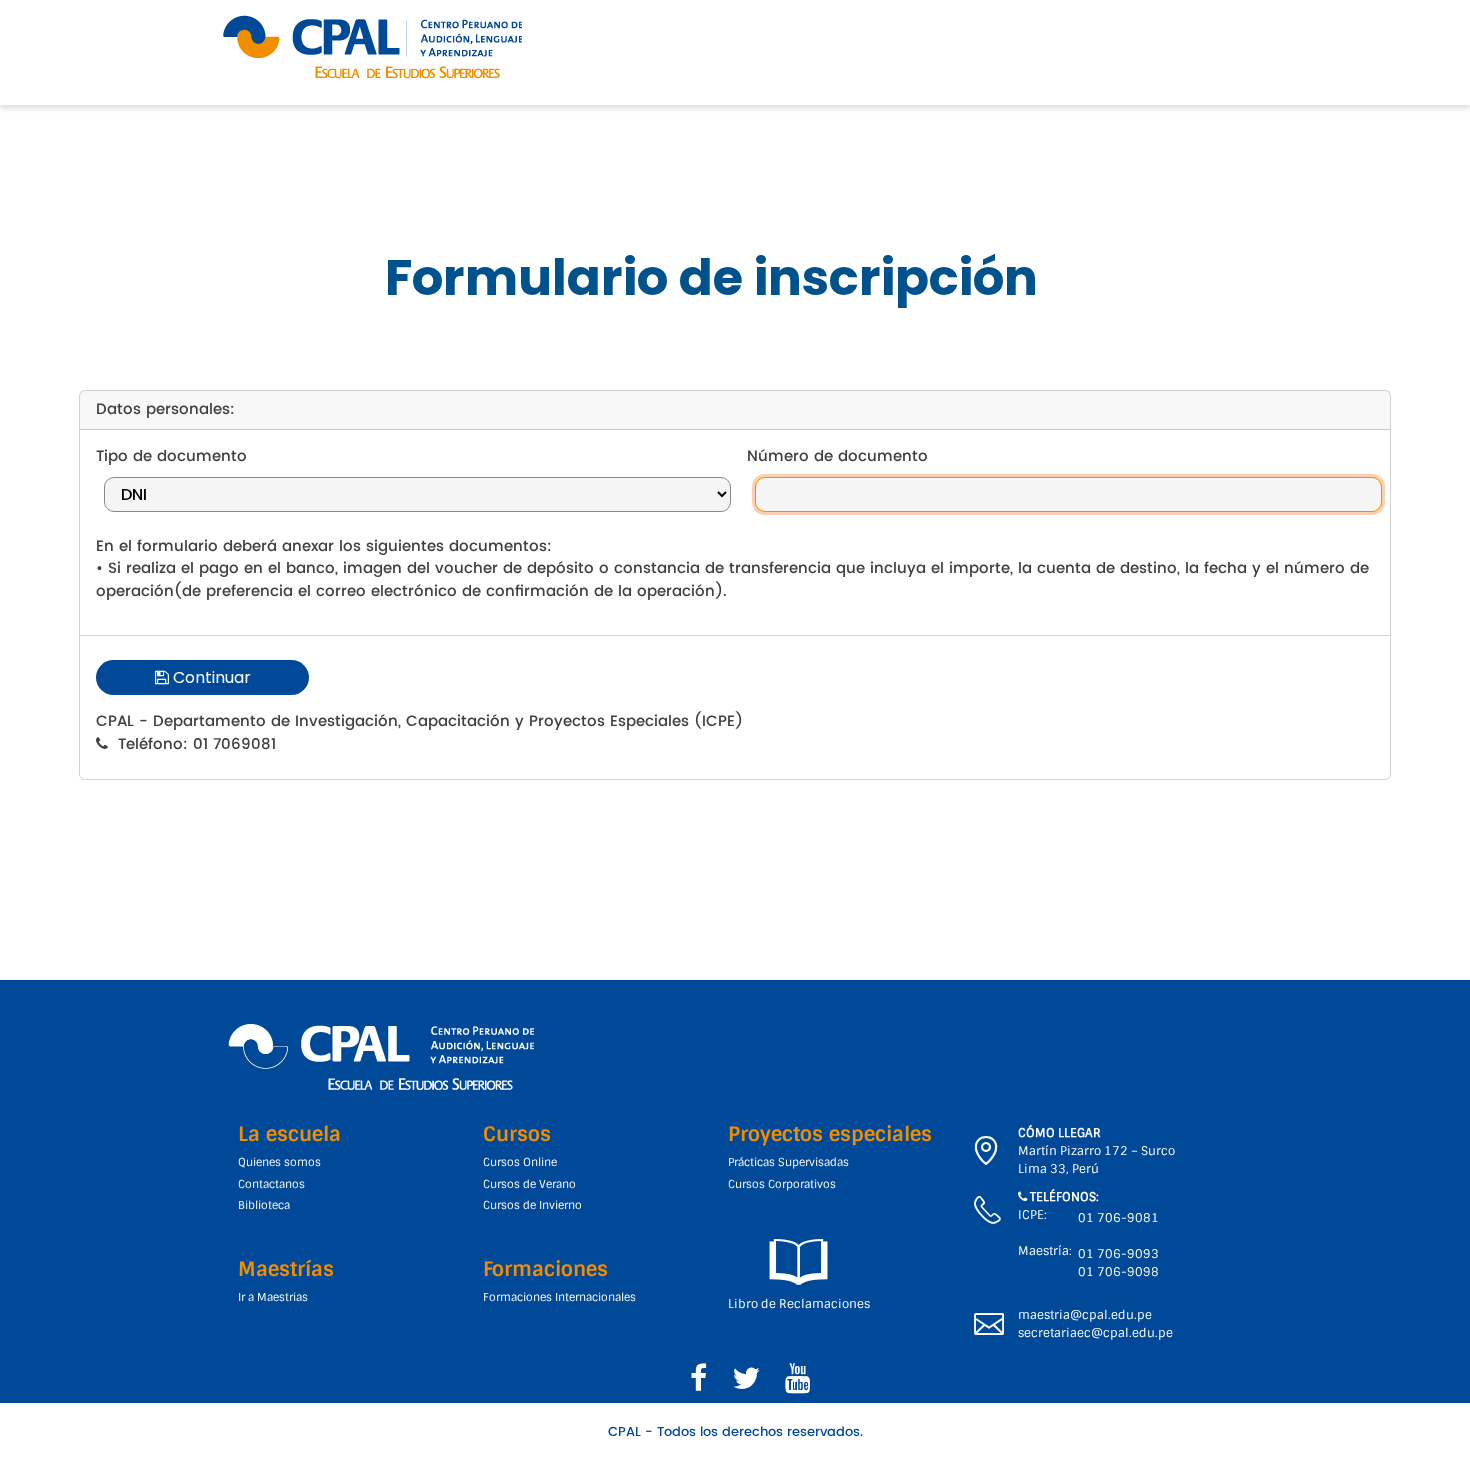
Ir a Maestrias (273, 1297)
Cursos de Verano (529, 1184)
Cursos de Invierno (532, 1205)
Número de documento (837, 457)
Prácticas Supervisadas (788, 1162)
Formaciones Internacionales (559, 1297)
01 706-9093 (1118, 1254)
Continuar (210, 677)
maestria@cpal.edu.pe (1085, 1315)
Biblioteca (264, 1205)
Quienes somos (279, 1162)
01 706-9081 (1118, 1218)
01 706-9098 (1118, 1272)
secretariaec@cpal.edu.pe (1095, 1333)
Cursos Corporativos (782, 1184)
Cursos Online (520, 1162)
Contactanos (271, 1184)
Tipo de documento (171, 457)
